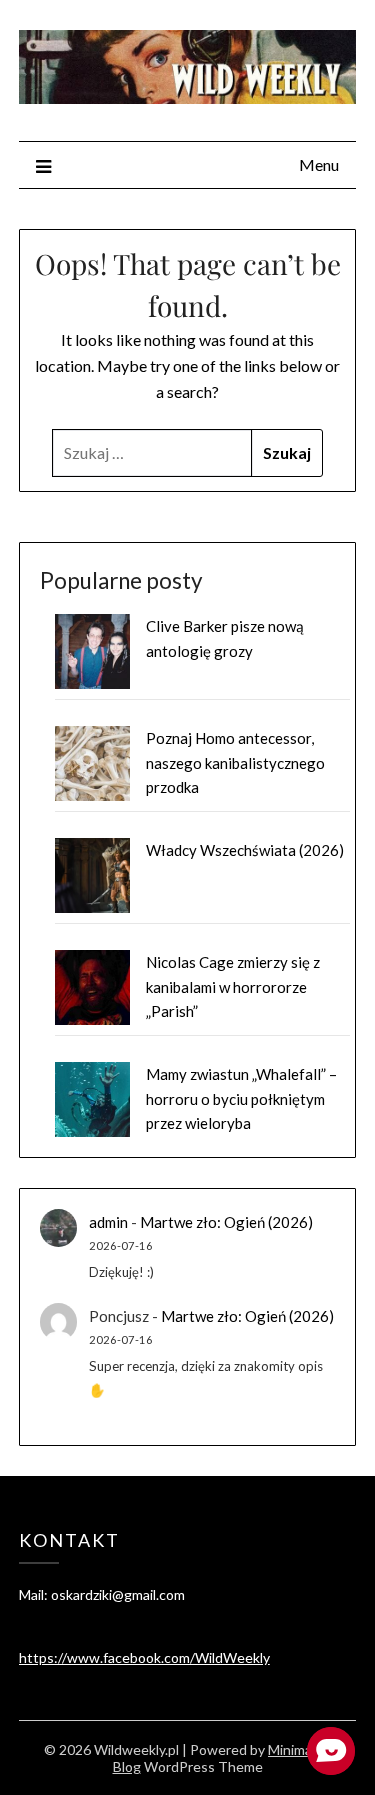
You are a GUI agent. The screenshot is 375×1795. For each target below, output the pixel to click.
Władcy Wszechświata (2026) (245, 850)
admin (108, 1222)
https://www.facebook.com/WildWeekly (144, 1657)
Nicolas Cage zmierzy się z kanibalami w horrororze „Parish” (233, 986)
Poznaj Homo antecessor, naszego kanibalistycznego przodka (235, 762)
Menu (319, 164)
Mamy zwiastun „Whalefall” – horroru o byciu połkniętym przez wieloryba (241, 1098)
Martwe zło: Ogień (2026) (226, 1222)
